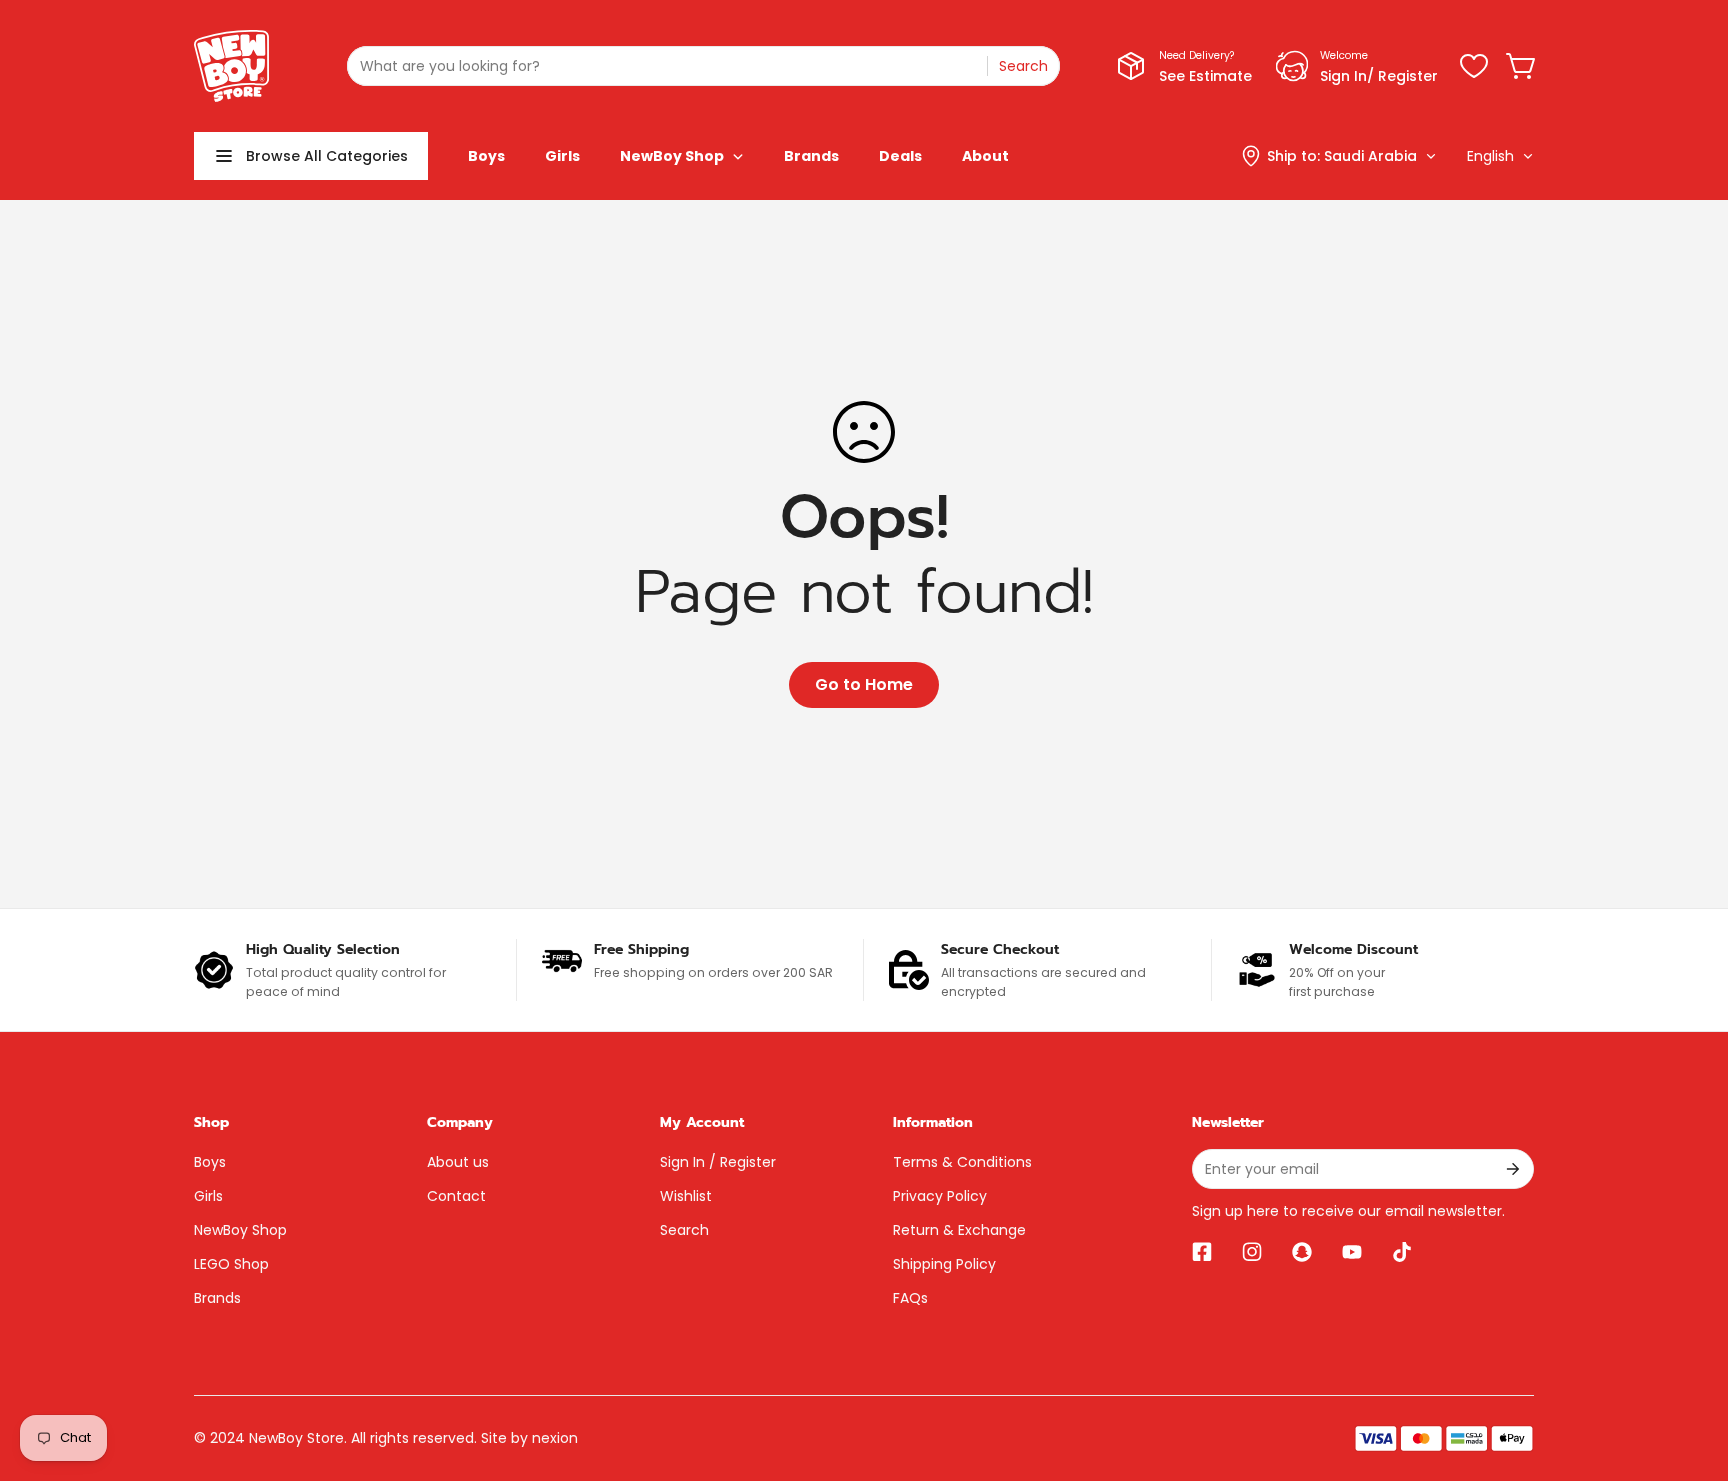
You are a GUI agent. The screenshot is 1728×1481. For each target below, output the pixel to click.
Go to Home (864, 684)
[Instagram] (1252, 1252)
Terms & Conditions (962, 1162)
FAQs (910, 1298)
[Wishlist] (1474, 66)
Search (684, 1230)
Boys (210, 1162)
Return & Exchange (959, 1230)
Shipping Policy (944, 1264)
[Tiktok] (1402, 1252)
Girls (208, 1196)
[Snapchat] (1302, 1252)
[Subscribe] (1511, 1169)
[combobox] (703, 66)
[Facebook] (1202, 1252)
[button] (1522, 66)
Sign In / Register (718, 1162)
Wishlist (686, 1196)
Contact (456, 1196)
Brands (217, 1298)
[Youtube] (1352, 1252)
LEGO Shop (231, 1264)
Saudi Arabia (1370, 156)
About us (458, 1162)
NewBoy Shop (240, 1230)
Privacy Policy (940, 1196)
